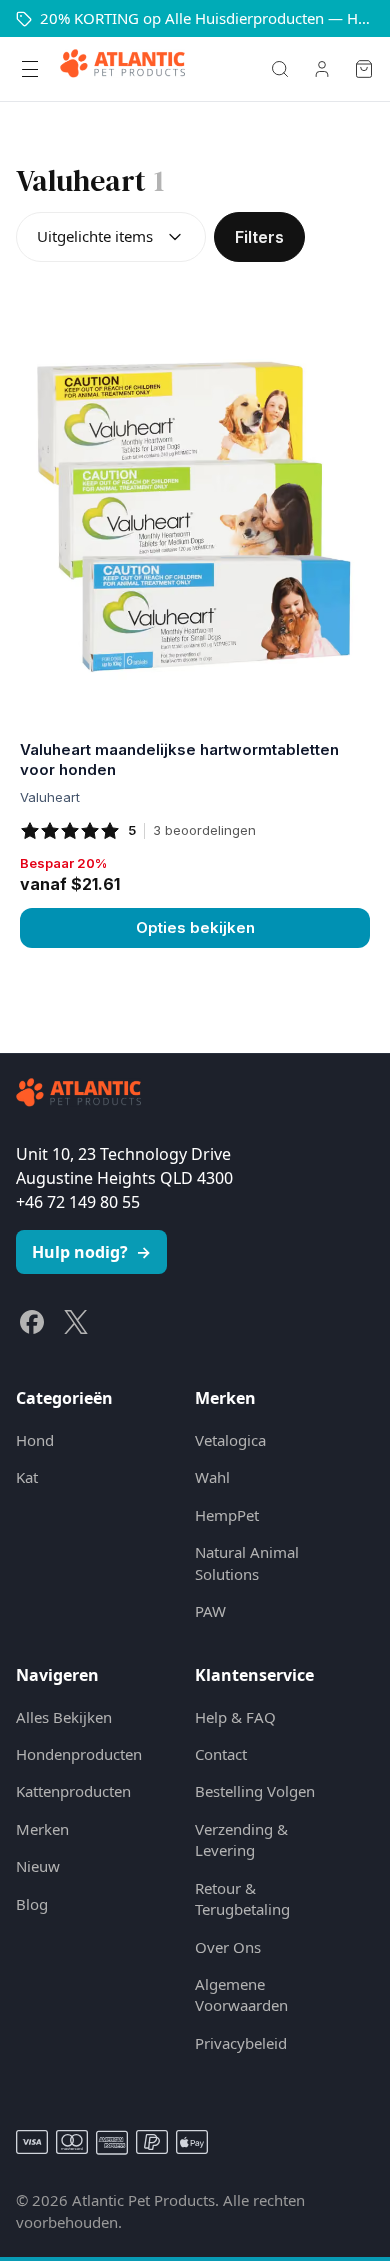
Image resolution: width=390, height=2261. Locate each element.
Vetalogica (230, 1440)
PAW (210, 1611)
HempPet (227, 1515)
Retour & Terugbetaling (242, 1898)
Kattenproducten (73, 1791)
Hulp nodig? (91, 1252)
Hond (35, 1440)
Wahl (212, 1477)
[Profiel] (322, 69)
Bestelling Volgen (255, 1791)
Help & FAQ (235, 1717)
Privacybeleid (241, 2043)
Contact (221, 1754)
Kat (27, 1477)
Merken (42, 1829)
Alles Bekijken (64, 1717)
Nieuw (38, 1866)
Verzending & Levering (241, 1839)
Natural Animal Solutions (247, 1562)
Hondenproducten (79, 1754)
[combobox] (111, 237)
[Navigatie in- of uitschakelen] (30, 69)
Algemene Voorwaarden (241, 1994)
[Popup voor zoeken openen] (280, 69)
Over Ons (228, 1947)
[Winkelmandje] (364, 69)
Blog (32, 1904)
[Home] (122, 69)
